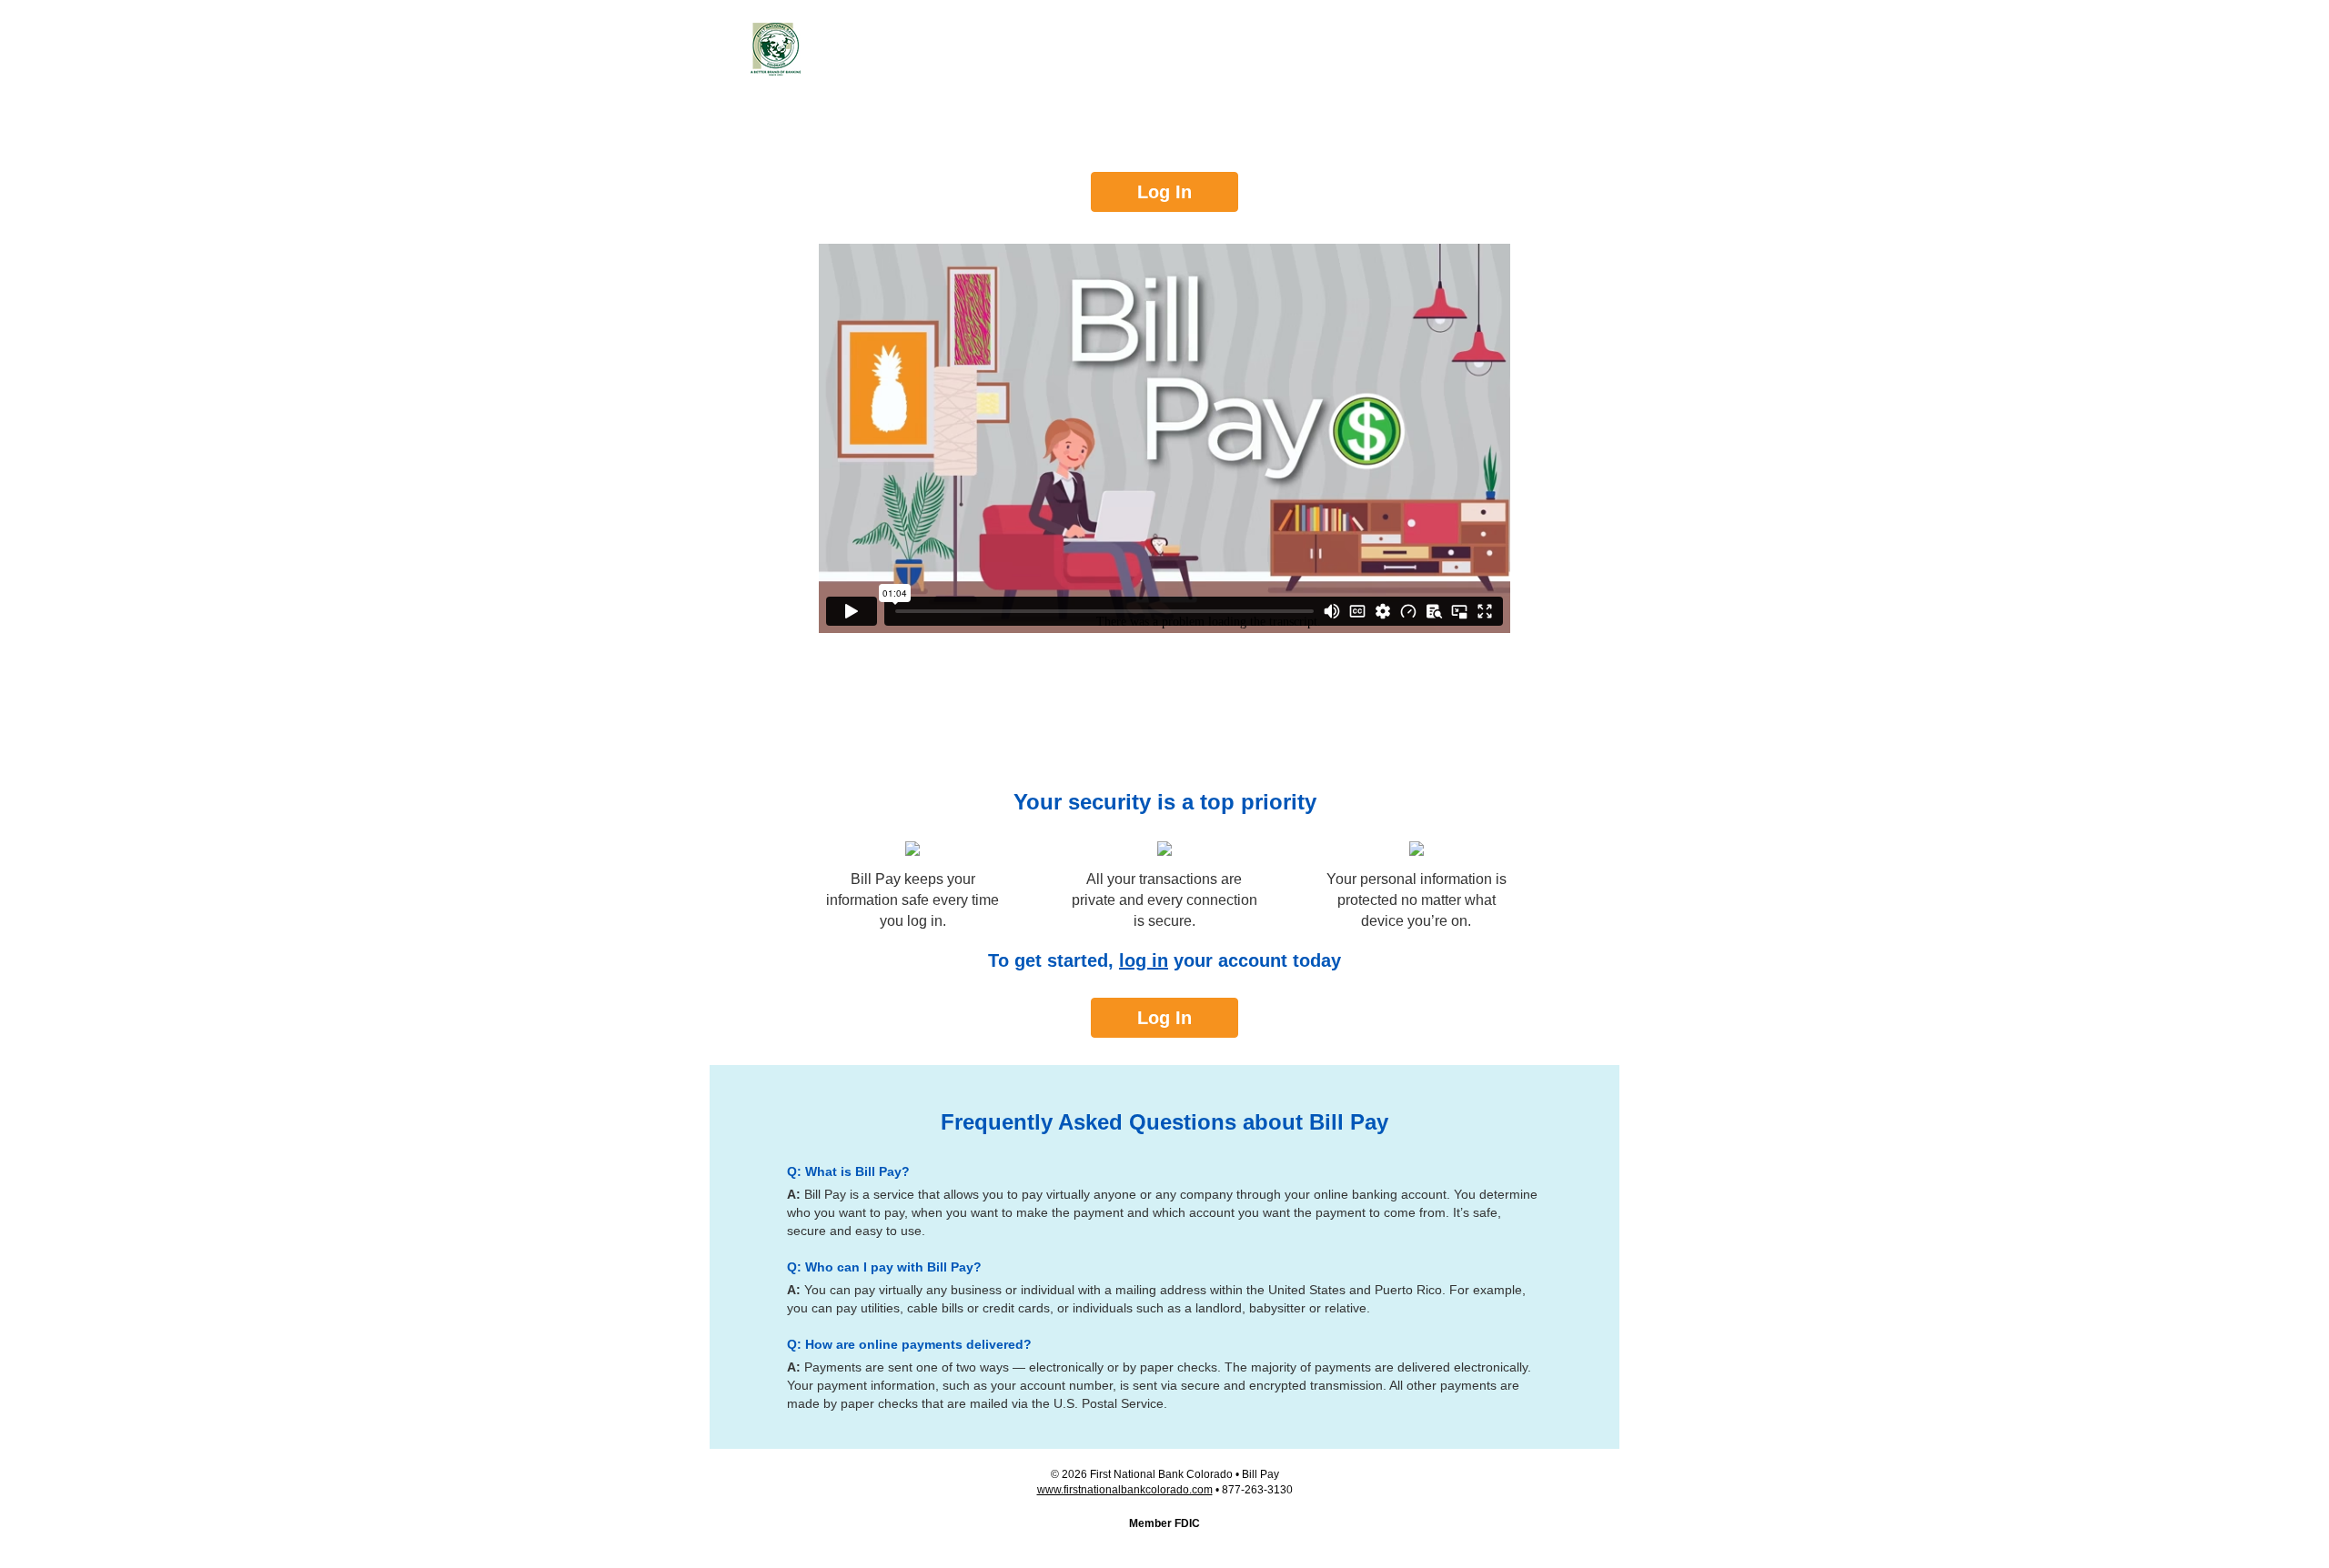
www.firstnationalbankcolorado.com (1125, 1490)
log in (1144, 960)
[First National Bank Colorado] (776, 49)
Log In (1164, 192)
